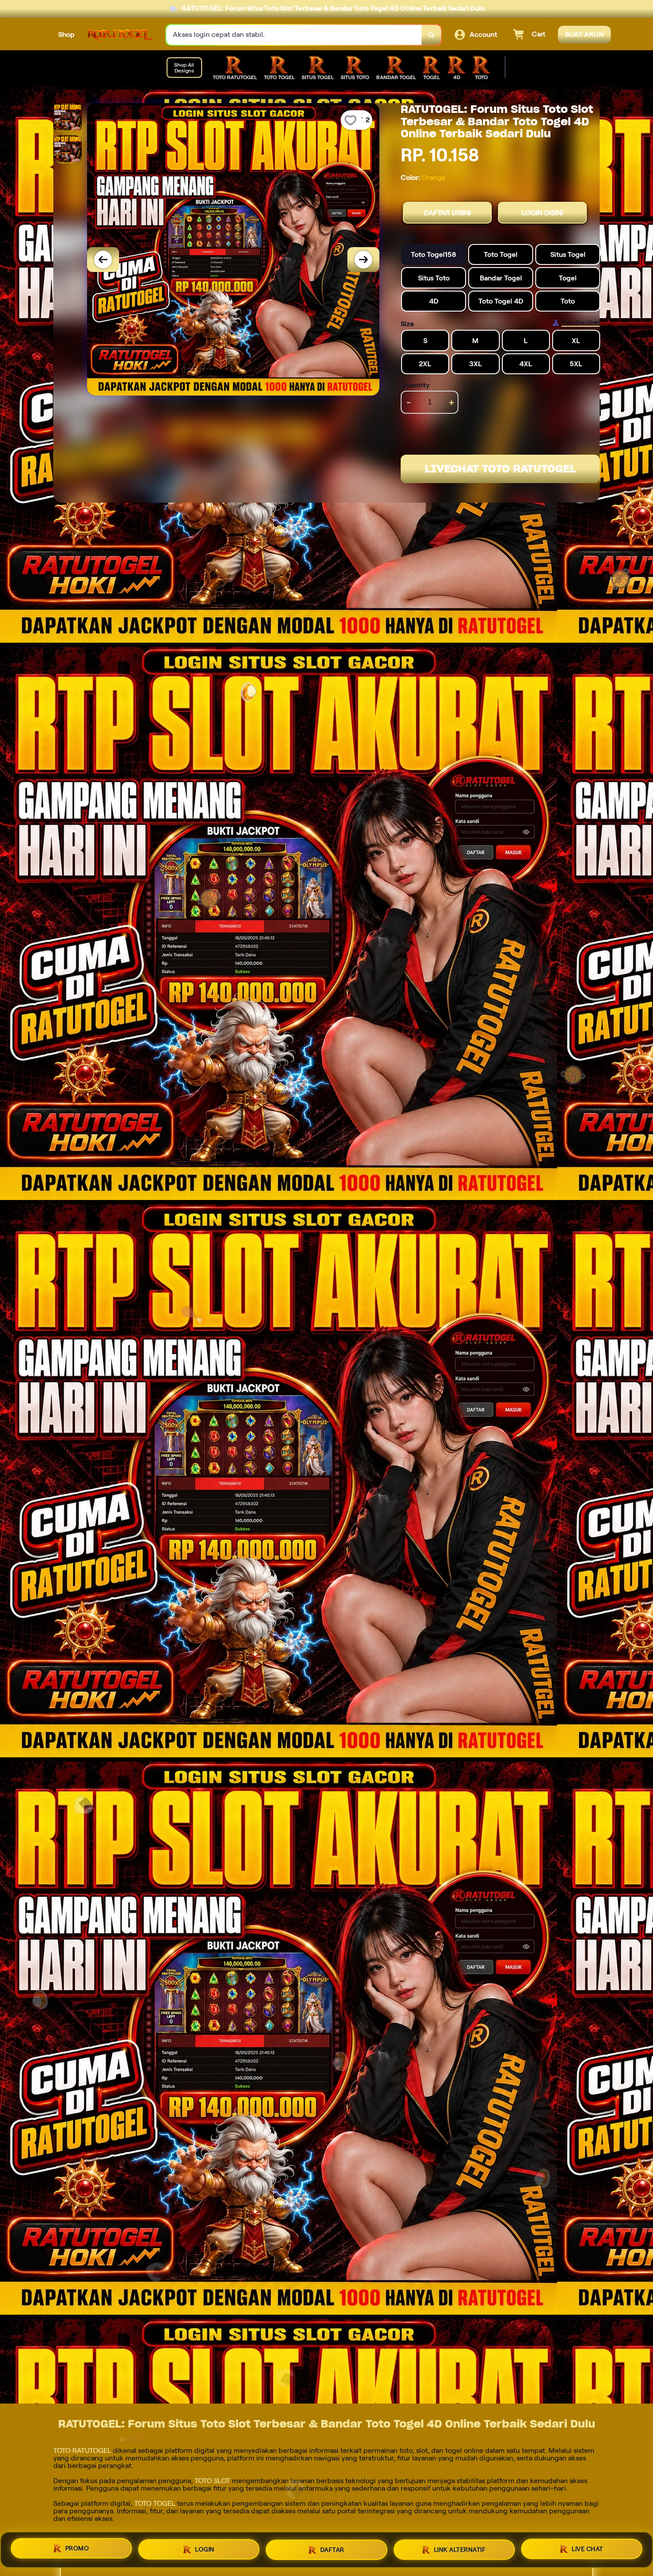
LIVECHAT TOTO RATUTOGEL (500, 469)
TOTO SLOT (212, 2481)
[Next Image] (363, 260)
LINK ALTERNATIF (460, 2549)
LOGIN (205, 2548)
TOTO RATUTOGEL (82, 2450)
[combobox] (294, 35)
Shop (66, 34)
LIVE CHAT (587, 2550)
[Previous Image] (103, 260)
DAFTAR (332, 2548)
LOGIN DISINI (542, 213)
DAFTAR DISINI (447, 213)
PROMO (77, 2547)
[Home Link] (120, 35)
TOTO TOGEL (155, 2503)
